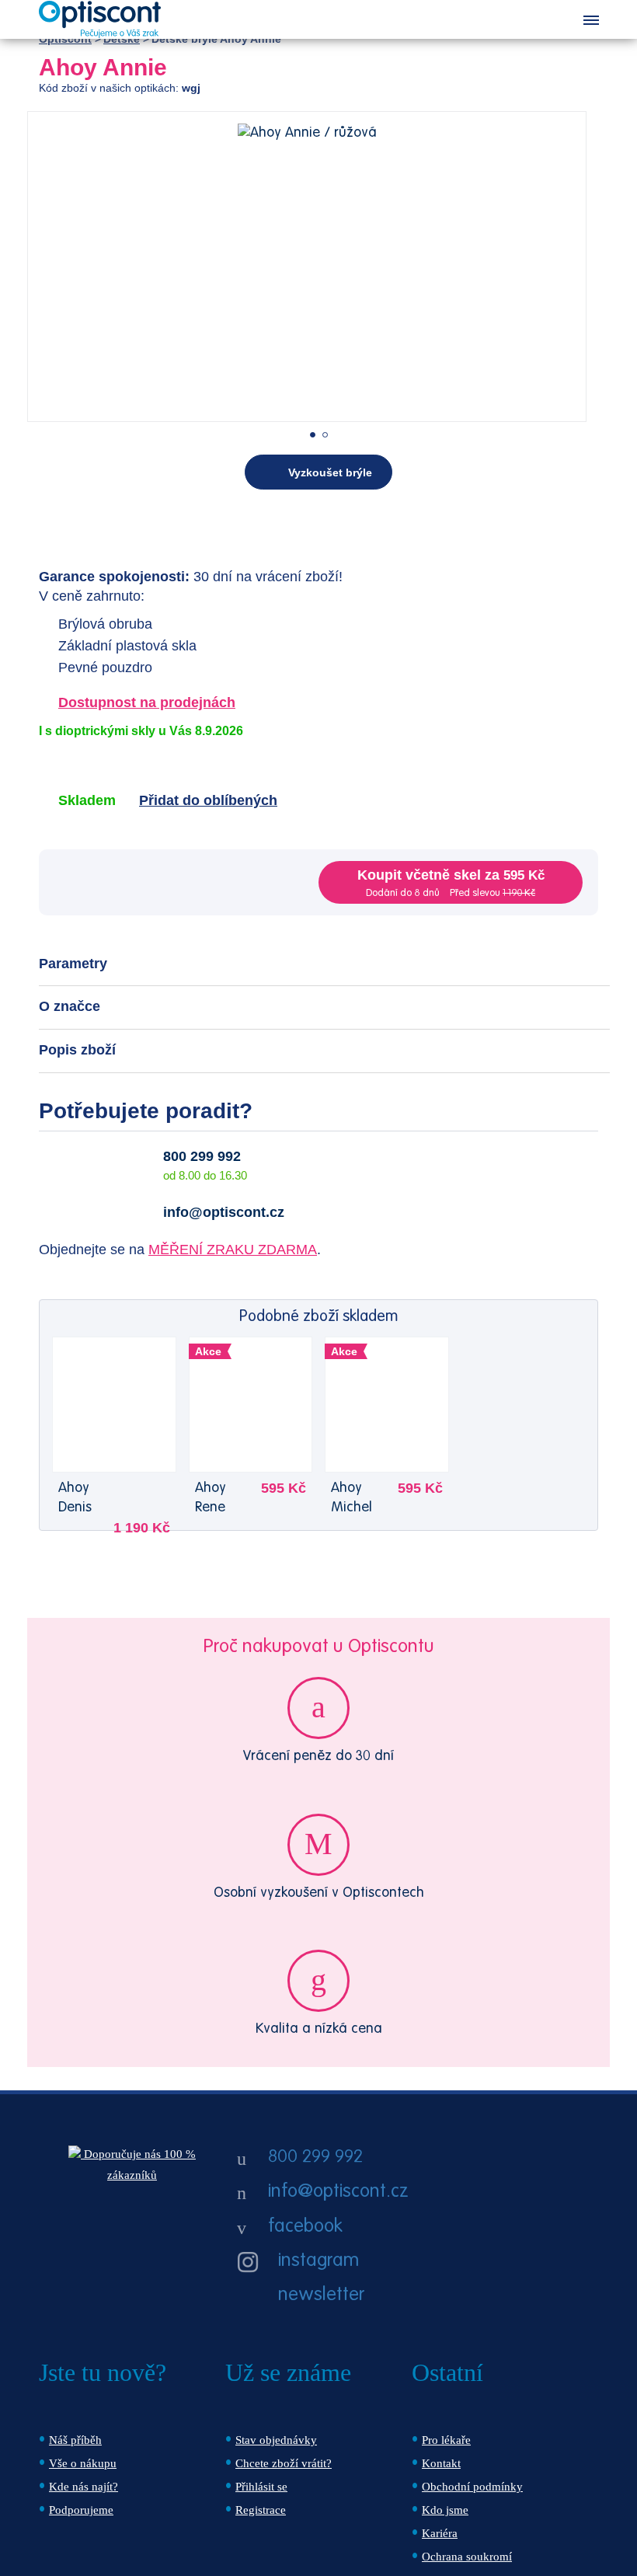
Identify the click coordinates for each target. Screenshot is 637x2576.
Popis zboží (77, 1050)
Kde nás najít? (84, 2487)
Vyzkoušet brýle (330, 472)
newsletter (321, 2295)
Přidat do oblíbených (208, 800)
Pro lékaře (446, 2440)
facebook (305, 2227)
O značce (70, 1006)
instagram (318, 2261)
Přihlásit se (261, 2487)
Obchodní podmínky (472, 2487)
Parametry (73, 964)
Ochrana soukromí (467, 2557)
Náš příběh (75, 2440)
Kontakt (441, 2463)
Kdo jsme (445, 2510)
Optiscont (65, 39)
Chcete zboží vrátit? (284, 2463)
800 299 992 (202, 1156)
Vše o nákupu (83, 2463)
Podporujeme (81, 2510)
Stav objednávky (276, 2440)
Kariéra (440, 2533)
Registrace (261, 2510)
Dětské (122, 39)
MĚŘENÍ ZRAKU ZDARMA (233, 1250)
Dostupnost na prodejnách (147, 702)
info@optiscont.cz (224, 1212)
